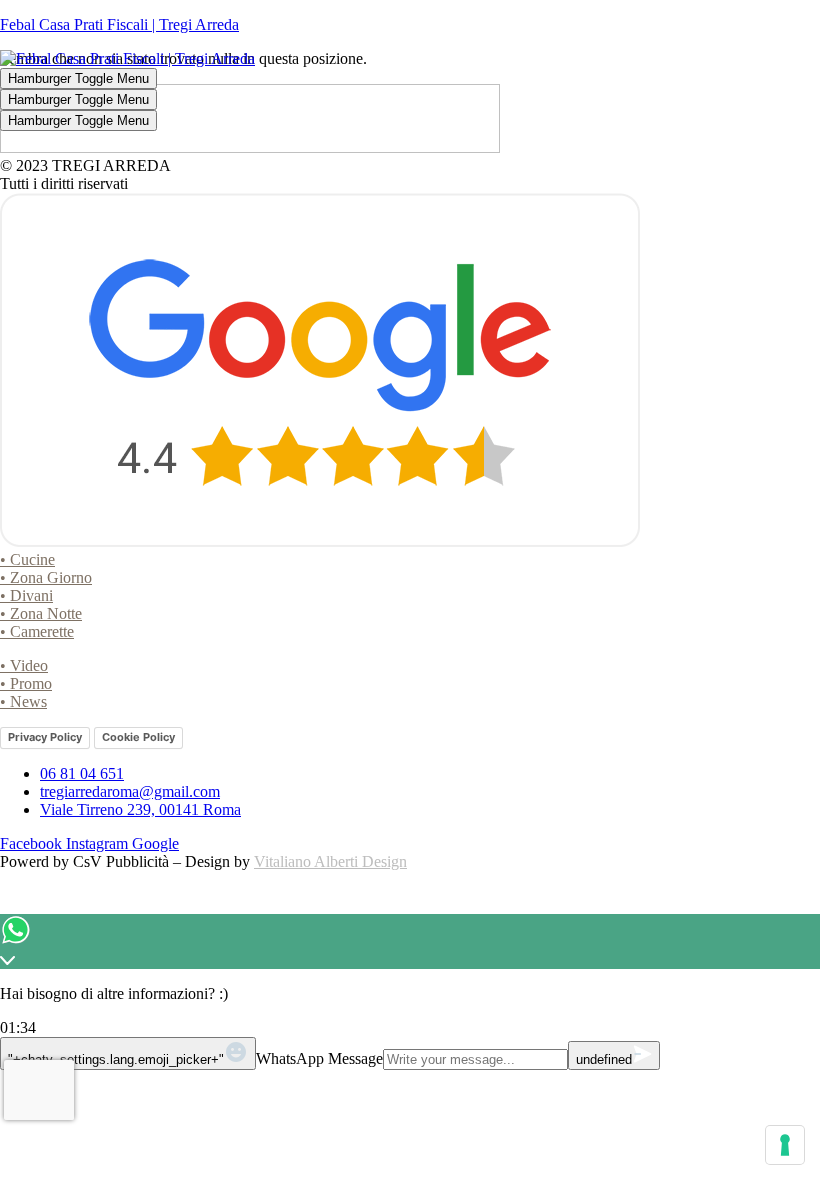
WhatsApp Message (319, 1058)
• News (23, 701)
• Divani (26, 595)
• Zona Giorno (46, 577)
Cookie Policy (138, 737)
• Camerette (37, 631)
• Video (24, 665)
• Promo (26, 683)
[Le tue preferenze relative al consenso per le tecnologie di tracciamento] (785, 1145)
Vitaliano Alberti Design (330, 861)
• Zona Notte (41, 613)
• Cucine (27, 559)
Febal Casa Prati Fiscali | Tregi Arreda (119, 24)
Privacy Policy (45, 737)
